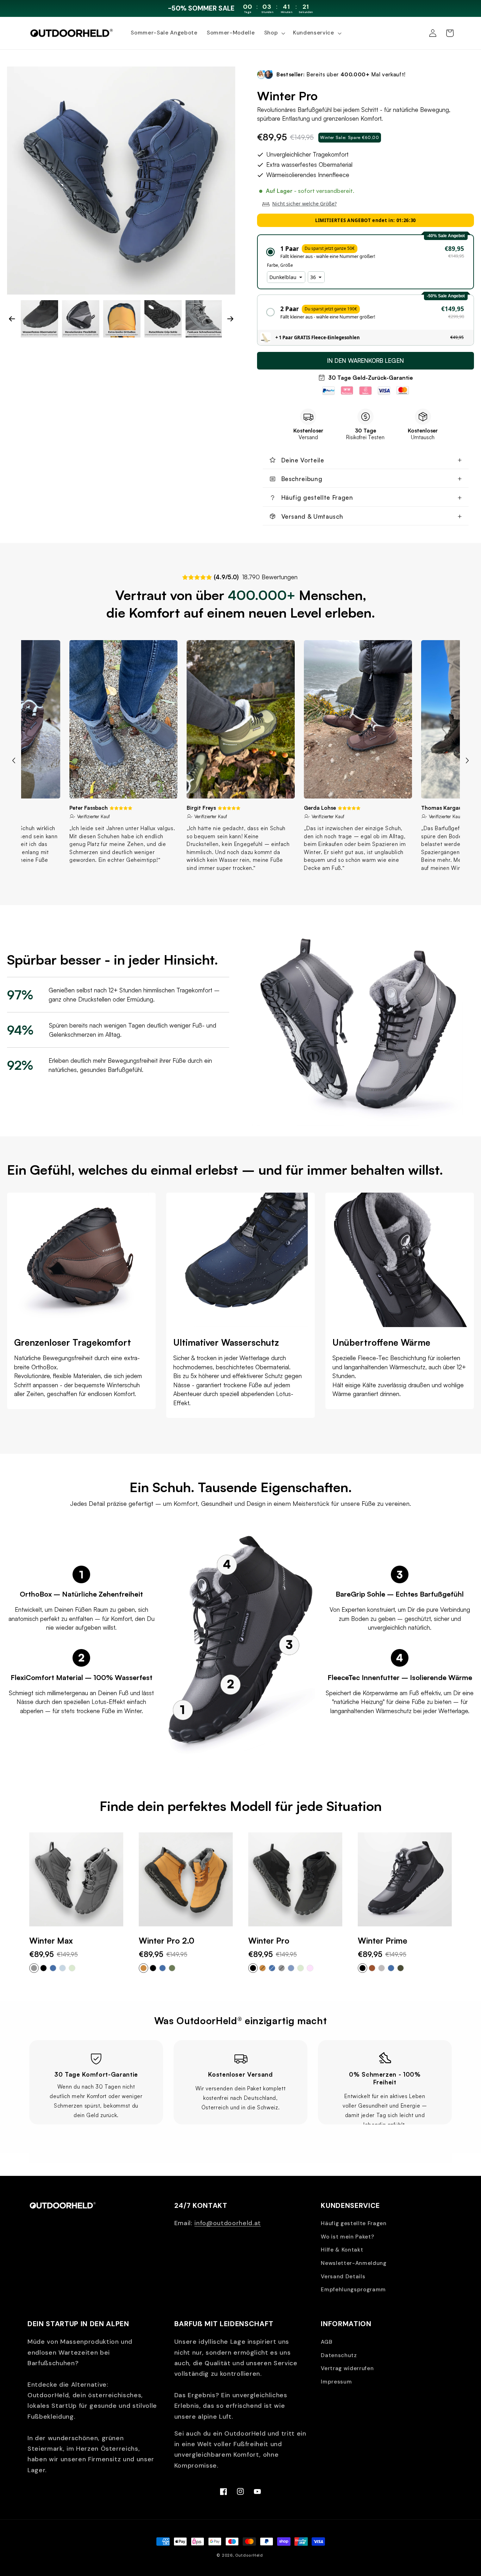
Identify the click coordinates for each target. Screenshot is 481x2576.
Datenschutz (339, 2355)
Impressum (336, 2382)
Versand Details (343, 2277)
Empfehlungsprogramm (353, 2290)
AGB (326, 2342)
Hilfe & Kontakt (342, 2250)
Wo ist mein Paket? (347, 2237)
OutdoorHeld (249, 2555)
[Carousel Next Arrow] (230, 319)
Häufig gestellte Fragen (354, 2223)
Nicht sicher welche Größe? (304, 204)
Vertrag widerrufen (347, 2368)
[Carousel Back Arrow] (12, 319)
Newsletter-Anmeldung (354, 2263)
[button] (274, 33)
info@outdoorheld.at (228, 2223)
